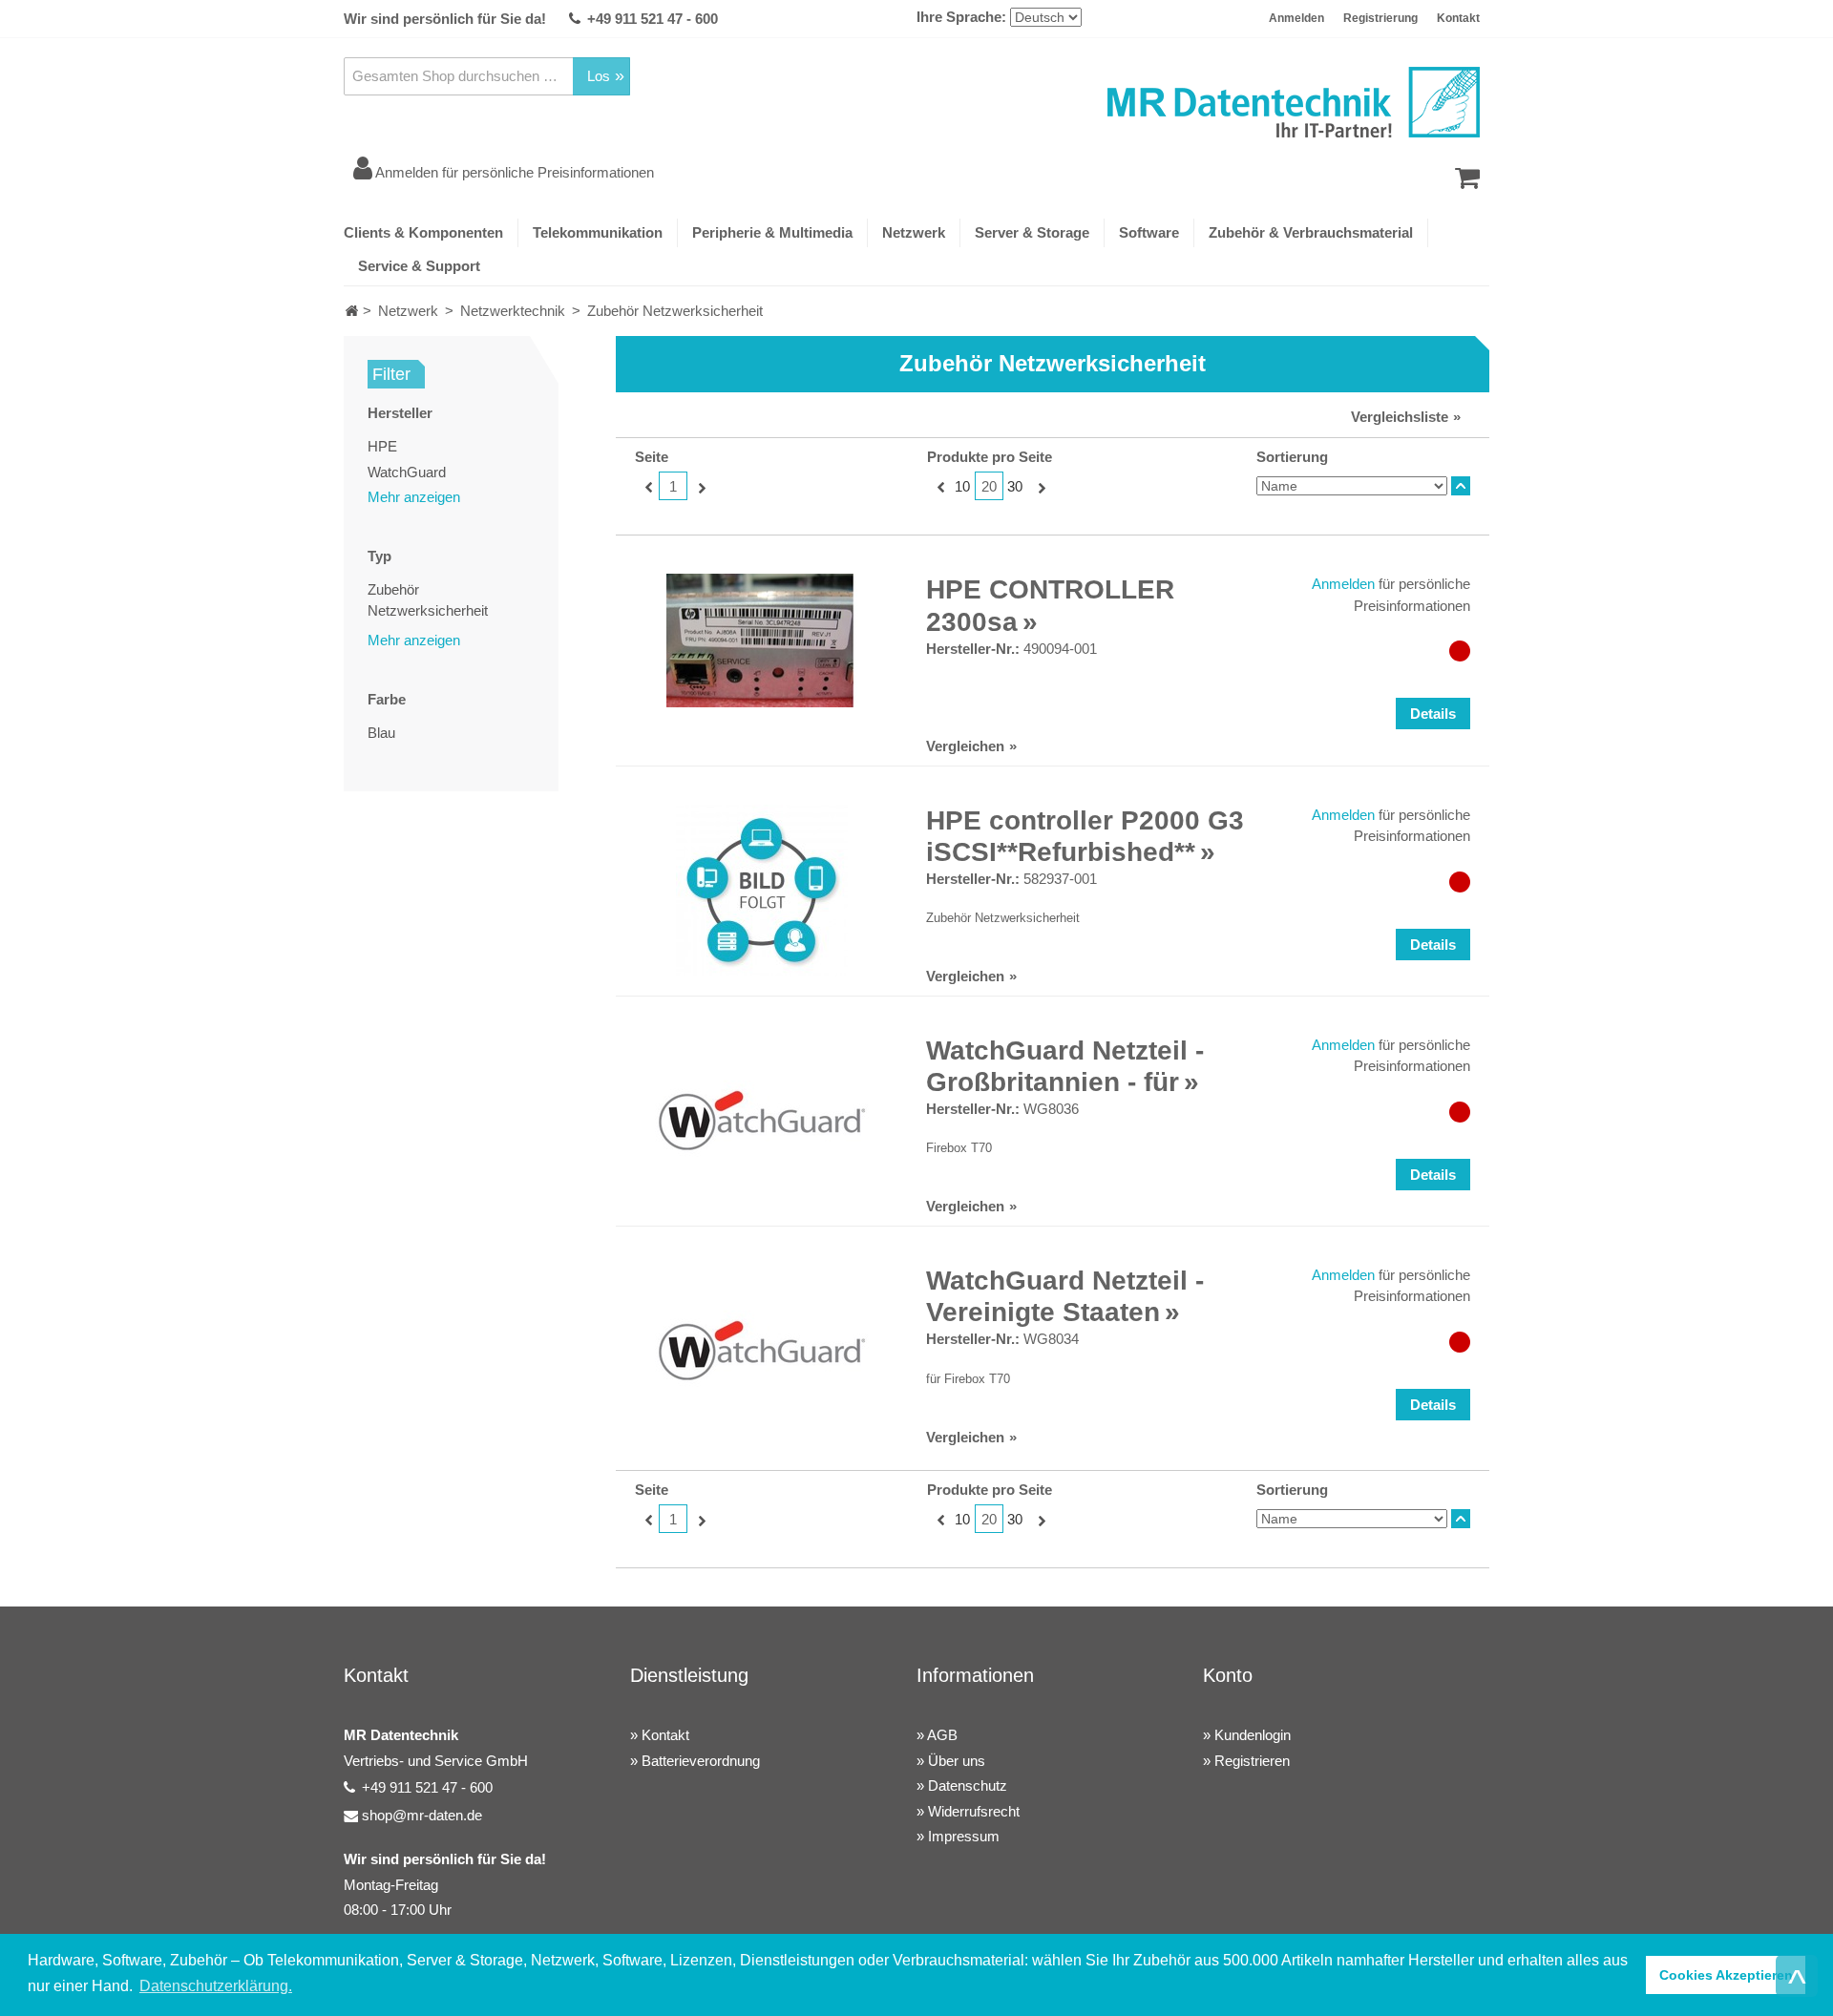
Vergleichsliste (1400, 417)
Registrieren (1252, 1761)
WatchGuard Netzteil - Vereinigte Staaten (1065, 1297)
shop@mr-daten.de (422, 1815)
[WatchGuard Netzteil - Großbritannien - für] (761, 1121)
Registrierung (1380, 18)
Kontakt (1458, 18)
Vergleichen (965, 746)
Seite (652, 457)
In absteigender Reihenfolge (1461, 486)
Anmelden (1296, 18)
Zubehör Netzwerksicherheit (428, 600)
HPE (382, 446)
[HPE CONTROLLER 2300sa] (761, 640)
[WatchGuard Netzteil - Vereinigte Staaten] (761, 1351)
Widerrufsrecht (974, 1811)
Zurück (647, 487)
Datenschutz (968, 1785)
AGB (942, 1735)
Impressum (964, 1836)
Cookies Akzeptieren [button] (1726, 1975)
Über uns (957, 1761)
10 (962, 486)
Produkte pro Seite (990, 457)
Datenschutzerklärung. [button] (216, 1986)
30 (1015, 486)
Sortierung (1292, 457)
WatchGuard (407, 472)
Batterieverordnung (701, 1761)
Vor (699, 487)
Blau (381, 733)
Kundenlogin (1253, 1735)
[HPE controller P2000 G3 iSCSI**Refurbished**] (761, 891)
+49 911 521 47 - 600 (653, 19)
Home (352, 311)
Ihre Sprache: (961, 17)
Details (1433, 714)
